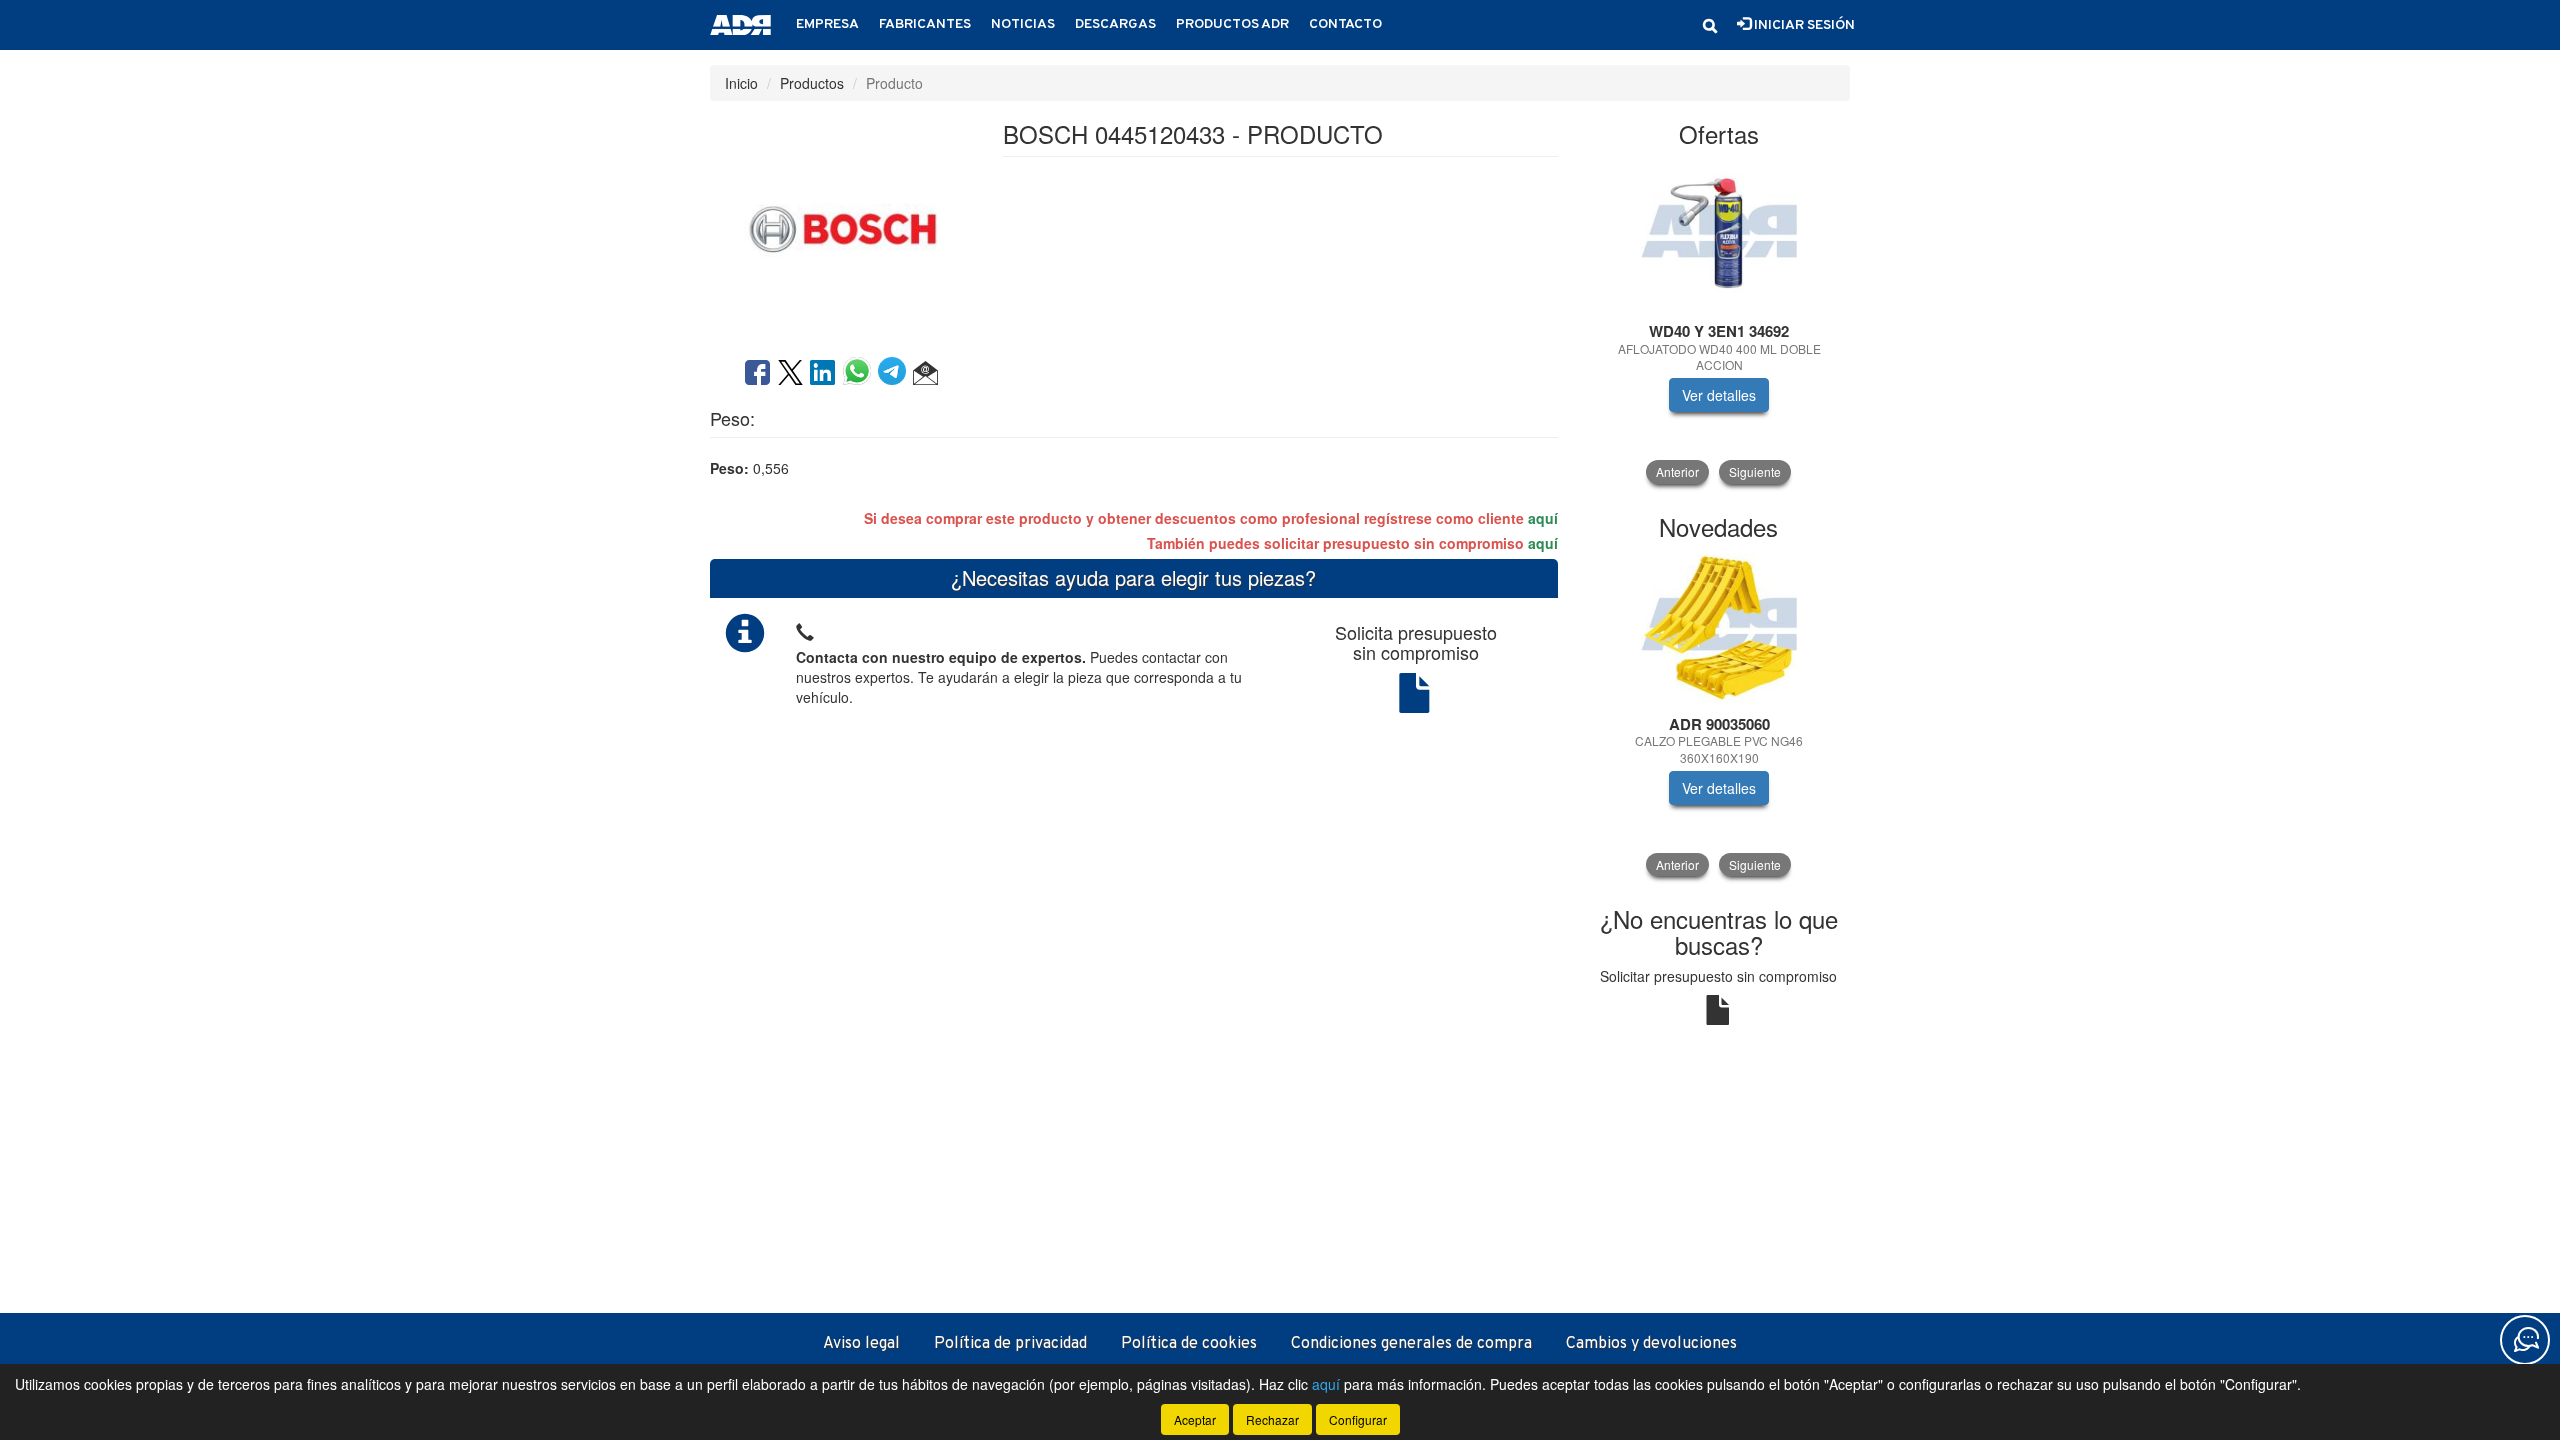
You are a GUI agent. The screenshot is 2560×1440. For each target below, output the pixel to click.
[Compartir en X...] (790, 374)
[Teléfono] (805, 629)
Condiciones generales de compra (1411, 1344)
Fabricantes (925, 24)
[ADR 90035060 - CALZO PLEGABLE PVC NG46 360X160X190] (1719, 629)
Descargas (1115, 24)
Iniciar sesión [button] (1803, 25)
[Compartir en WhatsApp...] (860, 374)
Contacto (1345, 24)
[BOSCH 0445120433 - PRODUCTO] (841, 227)
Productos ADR (1232, 24)
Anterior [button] (1677, 471)
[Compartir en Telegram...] (895, 374)
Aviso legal (861, 1344)
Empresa (827, 24)
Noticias (1023, 24)
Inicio (741, 83)
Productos (812, 83)
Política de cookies (1189, 1344)
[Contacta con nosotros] (2525, 1340)
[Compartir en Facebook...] (757, 374)
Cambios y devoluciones (1651, 1344)
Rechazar (1272, 1419)
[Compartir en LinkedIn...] (823, 374)
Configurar (1358, 1419)
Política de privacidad (1010, 1344)
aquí (1543, 518)
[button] (1710, 26)
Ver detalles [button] (1719, 395)
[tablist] (1719, 322)
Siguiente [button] (1755, 471)
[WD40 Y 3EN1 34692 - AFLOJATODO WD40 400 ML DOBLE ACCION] (1719, 236)
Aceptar (1195, 1419)
